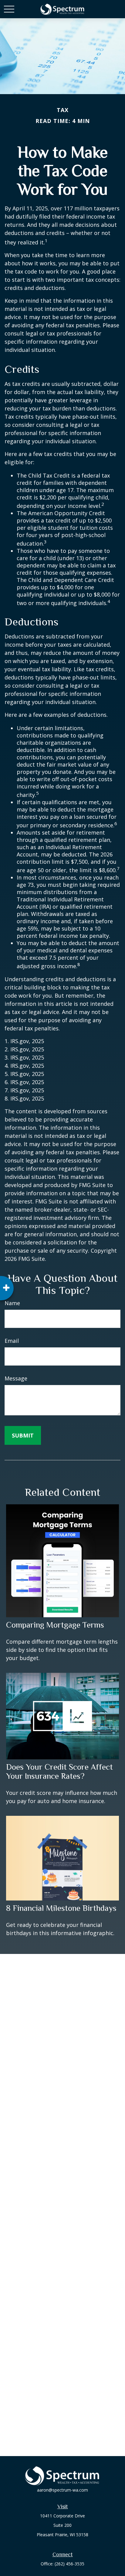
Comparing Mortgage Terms (55, 1625)
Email (12, 1341)
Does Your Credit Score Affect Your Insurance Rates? (59, 1771)
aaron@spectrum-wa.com (62, 2490)
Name (12, 1303)
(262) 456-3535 (69, 2564)
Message (16, 1378)
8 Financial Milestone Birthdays (61, 1908)
